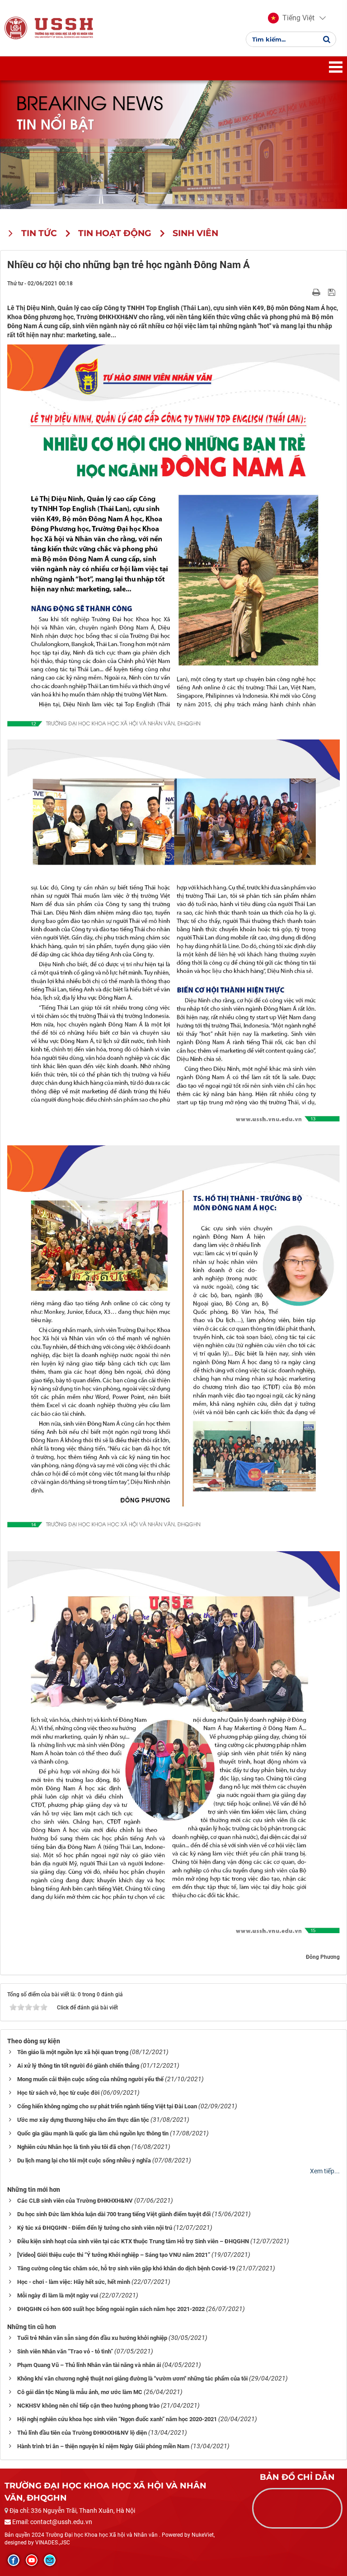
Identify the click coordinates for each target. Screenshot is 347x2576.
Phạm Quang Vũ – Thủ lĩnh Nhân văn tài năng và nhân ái (89, 2365)
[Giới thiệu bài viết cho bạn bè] (306, 292)
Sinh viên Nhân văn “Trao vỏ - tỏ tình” (65, 2351)
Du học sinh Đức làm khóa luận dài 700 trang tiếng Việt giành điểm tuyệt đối (114, 2214)
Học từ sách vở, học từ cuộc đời (58, 2093)
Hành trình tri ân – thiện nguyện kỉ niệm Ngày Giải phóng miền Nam (103, 2446)
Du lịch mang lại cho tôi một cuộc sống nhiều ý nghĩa (84, 2160)
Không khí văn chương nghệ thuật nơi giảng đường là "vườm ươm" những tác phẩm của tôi (132, 2378)
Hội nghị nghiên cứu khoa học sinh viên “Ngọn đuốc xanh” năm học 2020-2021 (117, 2419)
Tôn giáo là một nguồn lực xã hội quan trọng (73, 2052)
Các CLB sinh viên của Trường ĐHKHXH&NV (75, 2201)
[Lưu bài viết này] (333, 292)
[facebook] (14, 2560)
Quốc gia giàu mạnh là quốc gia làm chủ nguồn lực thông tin (93, 2133)
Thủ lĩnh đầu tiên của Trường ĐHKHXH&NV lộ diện (82, 2433)
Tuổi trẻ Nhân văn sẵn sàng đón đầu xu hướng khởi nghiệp (92, 2338)
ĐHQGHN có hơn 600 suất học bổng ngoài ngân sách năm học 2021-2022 (111, 2309)
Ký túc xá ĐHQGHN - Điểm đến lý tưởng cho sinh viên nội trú (95, 2228)
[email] (50, 2560)
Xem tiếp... (325, 2171)
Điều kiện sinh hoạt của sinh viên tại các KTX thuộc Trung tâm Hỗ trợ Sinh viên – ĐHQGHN (133, 2241)
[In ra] (317, 292)
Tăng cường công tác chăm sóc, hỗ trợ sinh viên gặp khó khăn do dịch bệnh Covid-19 (126, 2268)
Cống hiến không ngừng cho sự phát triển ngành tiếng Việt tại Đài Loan (107, 2106)
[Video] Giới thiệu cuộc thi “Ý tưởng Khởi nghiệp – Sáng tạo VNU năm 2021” (114, 2255)
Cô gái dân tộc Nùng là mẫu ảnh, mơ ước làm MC (80, 2392)
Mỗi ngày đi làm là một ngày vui (58, 2295)
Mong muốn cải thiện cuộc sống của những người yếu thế (90, 2079)
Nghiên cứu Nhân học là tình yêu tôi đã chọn (74, 2147)
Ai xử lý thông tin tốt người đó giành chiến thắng (78, 2066)
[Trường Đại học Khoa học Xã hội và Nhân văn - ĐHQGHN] (16, 28)
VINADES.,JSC (53, 2543)
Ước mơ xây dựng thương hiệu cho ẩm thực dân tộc (83, 2120)
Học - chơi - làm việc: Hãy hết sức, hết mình (74, 2282)
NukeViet (203, 2535)
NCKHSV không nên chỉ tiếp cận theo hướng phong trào (88, 2406)
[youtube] (32, 2560)
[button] (291, 18)
